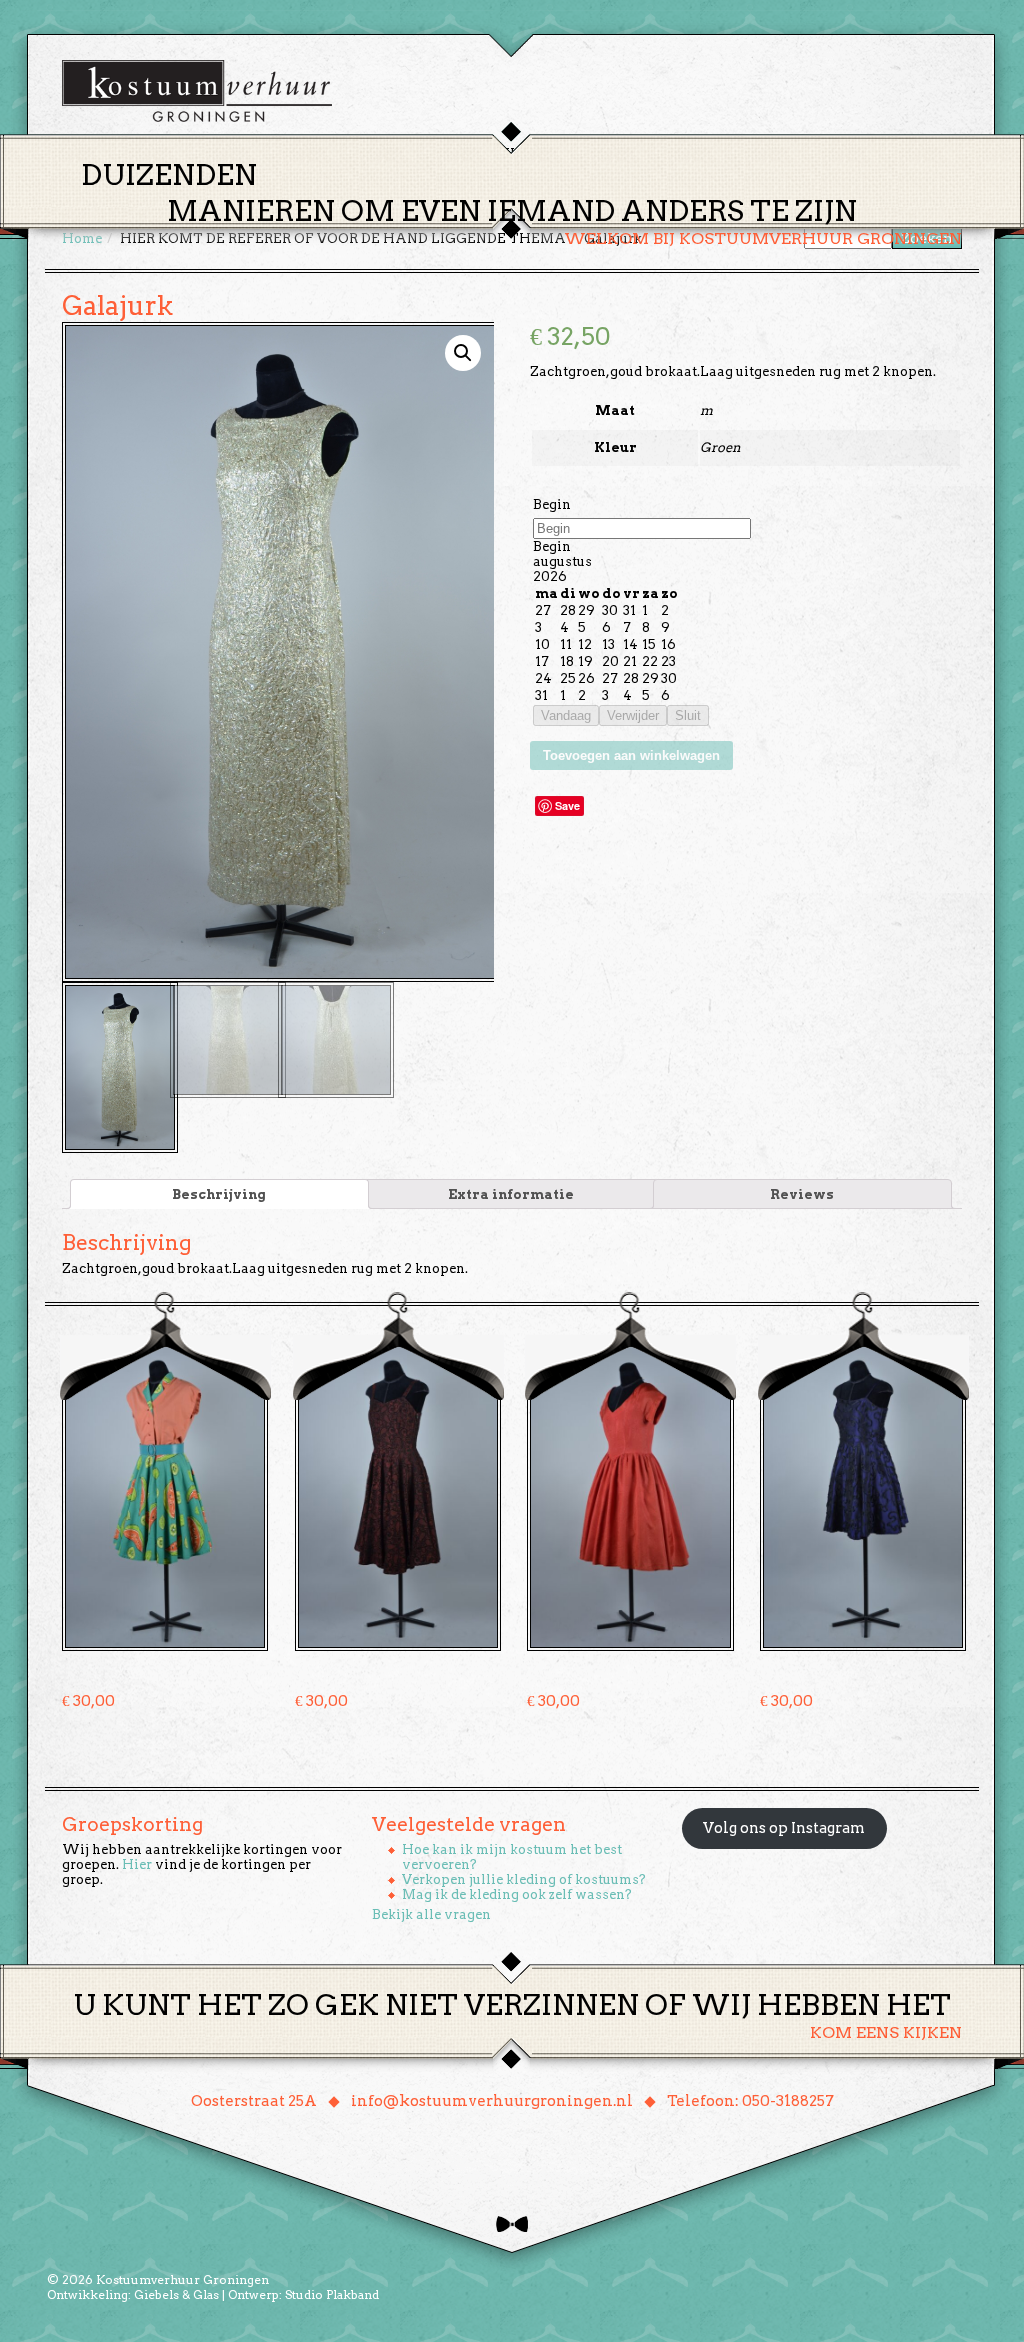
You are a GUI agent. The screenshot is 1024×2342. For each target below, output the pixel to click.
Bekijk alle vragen (431, 1914)
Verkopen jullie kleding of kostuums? (524, 1879)
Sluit (688, 715)
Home (363, 153)
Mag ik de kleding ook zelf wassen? (517, 1894)
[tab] (219, 1194)
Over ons (697, 153)
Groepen (605, 153)
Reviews (802, 1194)
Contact (791, 153)
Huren (524, 153)
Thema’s (442, 153)
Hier (137, 1864)
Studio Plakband (332, 2294)
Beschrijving (219, 1194)
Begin (552, 504)
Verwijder (633, 715)
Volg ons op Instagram (784, 1828)
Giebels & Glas (176, 2294)
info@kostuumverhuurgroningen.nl (492, 2101)
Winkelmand (902, 153)
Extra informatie (511, 1194)
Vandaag (566, 715)
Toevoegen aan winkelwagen (631, 755)
